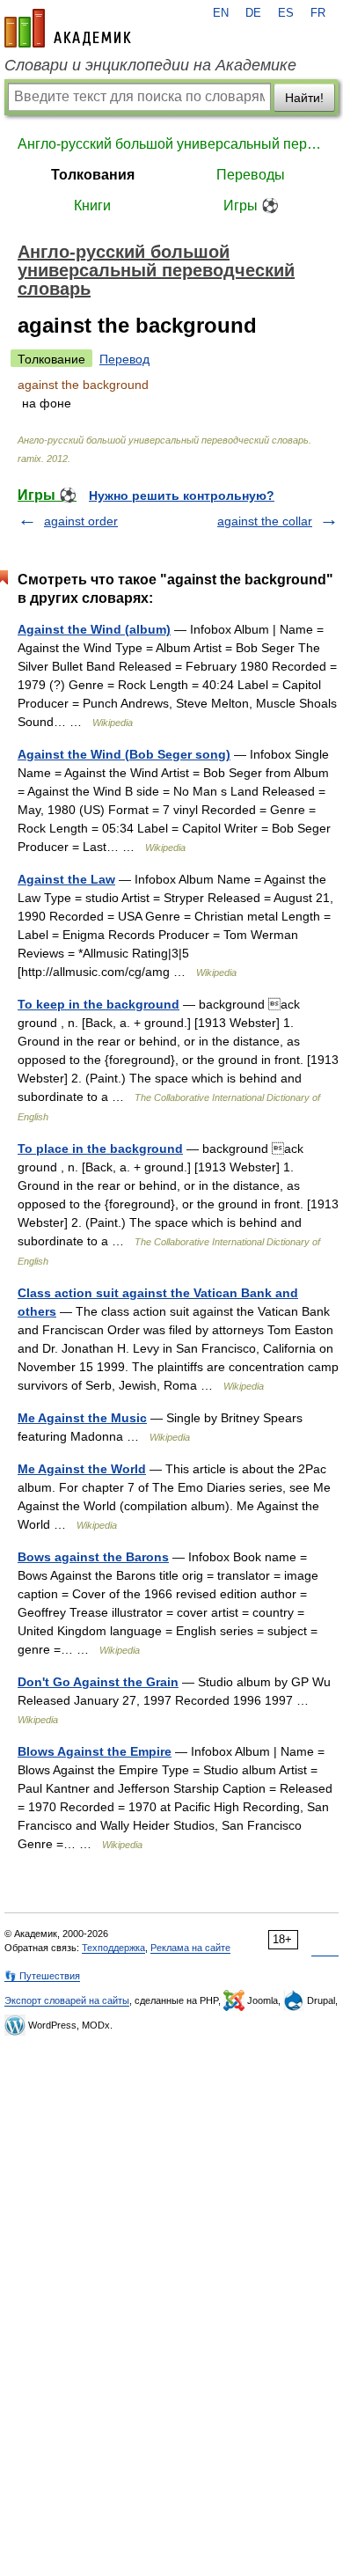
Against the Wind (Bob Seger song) (124, 754)
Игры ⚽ (251, 205)
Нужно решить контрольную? (182, 495)
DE (253, 13)
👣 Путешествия (42, 1976)
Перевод (124, 359)
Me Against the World (82, 1469)
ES (286, 13)
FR (318, 13)
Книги (92, 205)
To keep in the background (99, 1004)
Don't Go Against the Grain (98, 1682)
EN (221, 13)
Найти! (304, 98)
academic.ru (68, 28)
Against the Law (66, 879)
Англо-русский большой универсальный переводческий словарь (171, 144)
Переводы (251, 175)
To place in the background (100, 1149)
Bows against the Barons (93, 1557)
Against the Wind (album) (94, 629)
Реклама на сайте (190, 1948)
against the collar (265, 521)
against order (81, 521)
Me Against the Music (82, 1418)
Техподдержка (113, 1948)
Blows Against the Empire (95, 1751)
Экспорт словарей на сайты (67, 2000)
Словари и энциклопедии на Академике (150, 65)
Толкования (93, 175)
